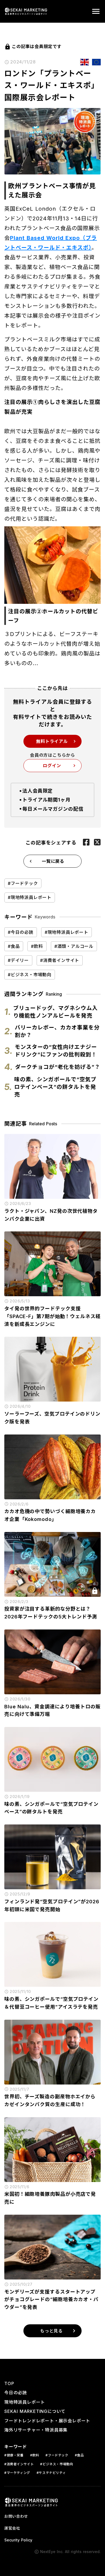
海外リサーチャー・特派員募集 (36, 2430)
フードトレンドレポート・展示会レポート (47, 2421)
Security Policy (18, 2540)
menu (96, 11)
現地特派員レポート (25, 2402)
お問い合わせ (16, 2516)
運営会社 (12, 2528)
